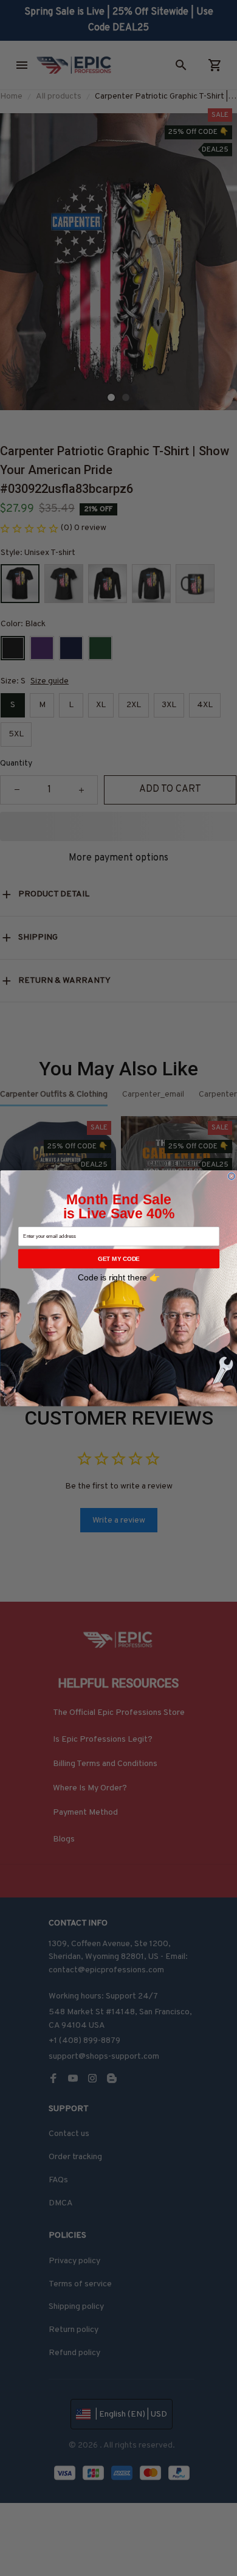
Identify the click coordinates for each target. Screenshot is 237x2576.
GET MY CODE (119, 1258)
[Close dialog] (231, 1176)
